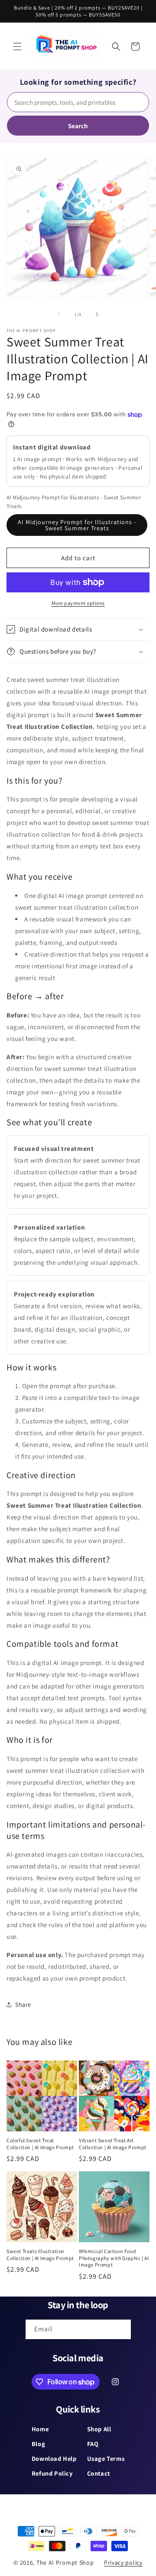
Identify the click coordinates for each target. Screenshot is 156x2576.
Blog (38, 2444)
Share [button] (23, 2004)
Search (78, 126)
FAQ (93, 2444)
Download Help (54, 2458)
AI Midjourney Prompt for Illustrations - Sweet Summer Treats (77, 525)
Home (40, 2429)
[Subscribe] (121, 2329)
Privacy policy (123, 2563)
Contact (99, 2473)
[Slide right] (97, 314)
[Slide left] (59, 314)
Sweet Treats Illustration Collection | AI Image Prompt (40, 2255)
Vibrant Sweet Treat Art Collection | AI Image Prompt (113, 2144)
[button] (17, 47)
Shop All (99, 2429)
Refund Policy (52, 2473)
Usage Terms (106, 2458)
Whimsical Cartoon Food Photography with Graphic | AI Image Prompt (114, 2258)
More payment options (78, 603)
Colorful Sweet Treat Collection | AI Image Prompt (40, 2144)
